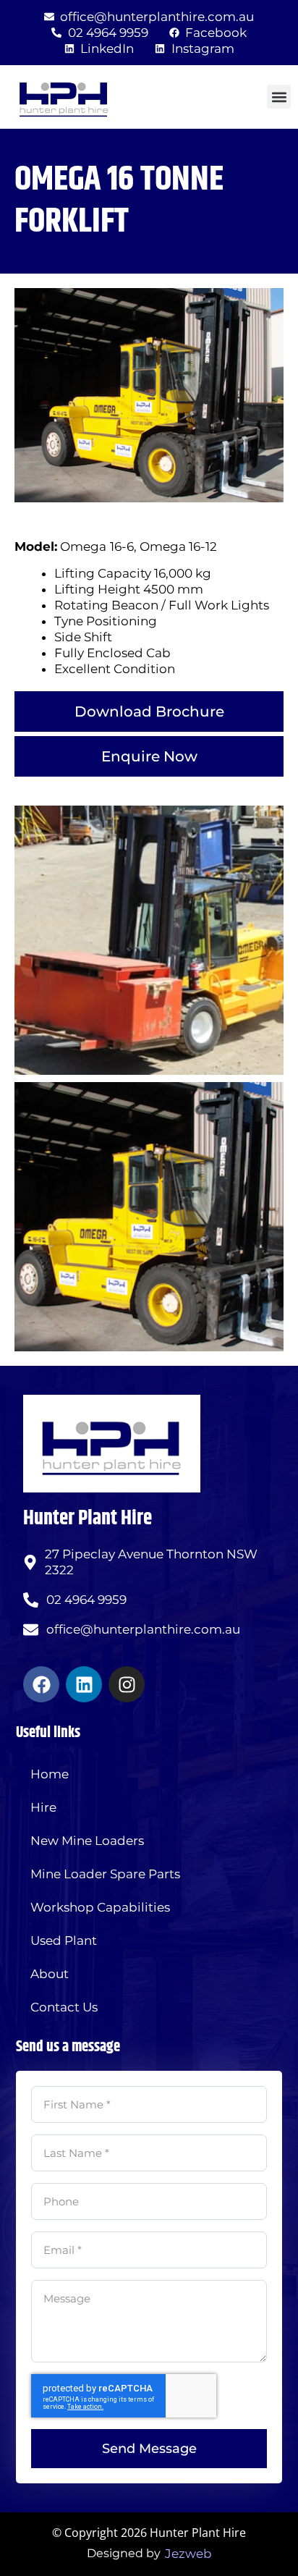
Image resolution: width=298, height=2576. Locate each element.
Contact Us (64, 2007)
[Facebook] (41, 1684)
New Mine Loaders (87, 1841)
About (50, 1974)
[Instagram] (127, 1684)
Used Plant (64, 1941)
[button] (279, 97)
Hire (43, 1807)
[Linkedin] (84, 1684)
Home (50, 1774)
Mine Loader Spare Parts (105, 1874)
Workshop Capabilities (100, 1907)
